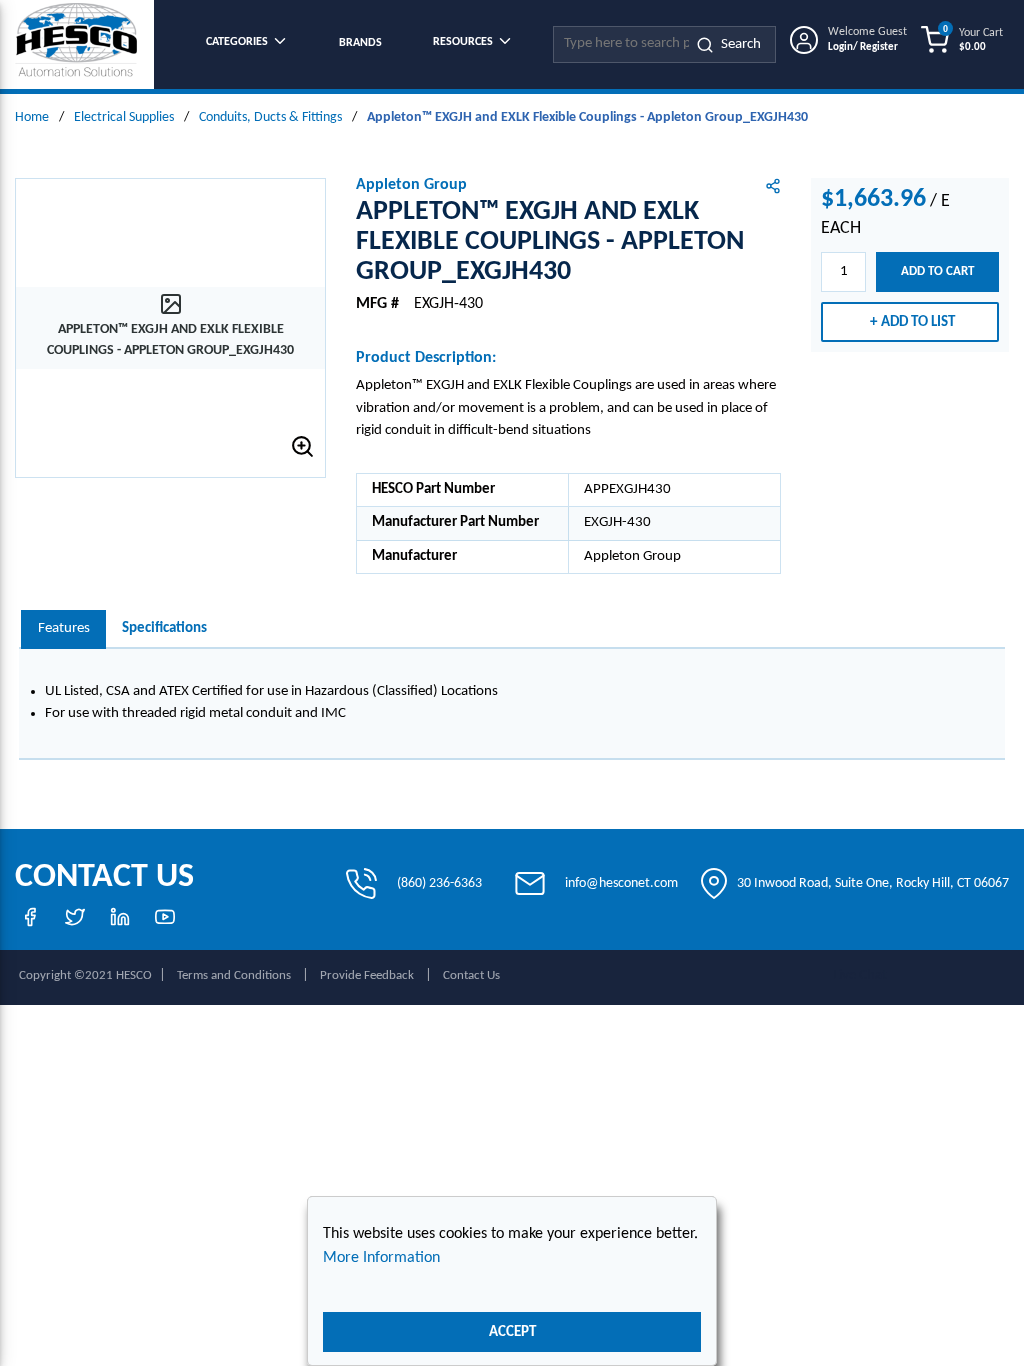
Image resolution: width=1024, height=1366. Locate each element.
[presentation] (63, 629)
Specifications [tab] (164, 628)
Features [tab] (64, 628)
